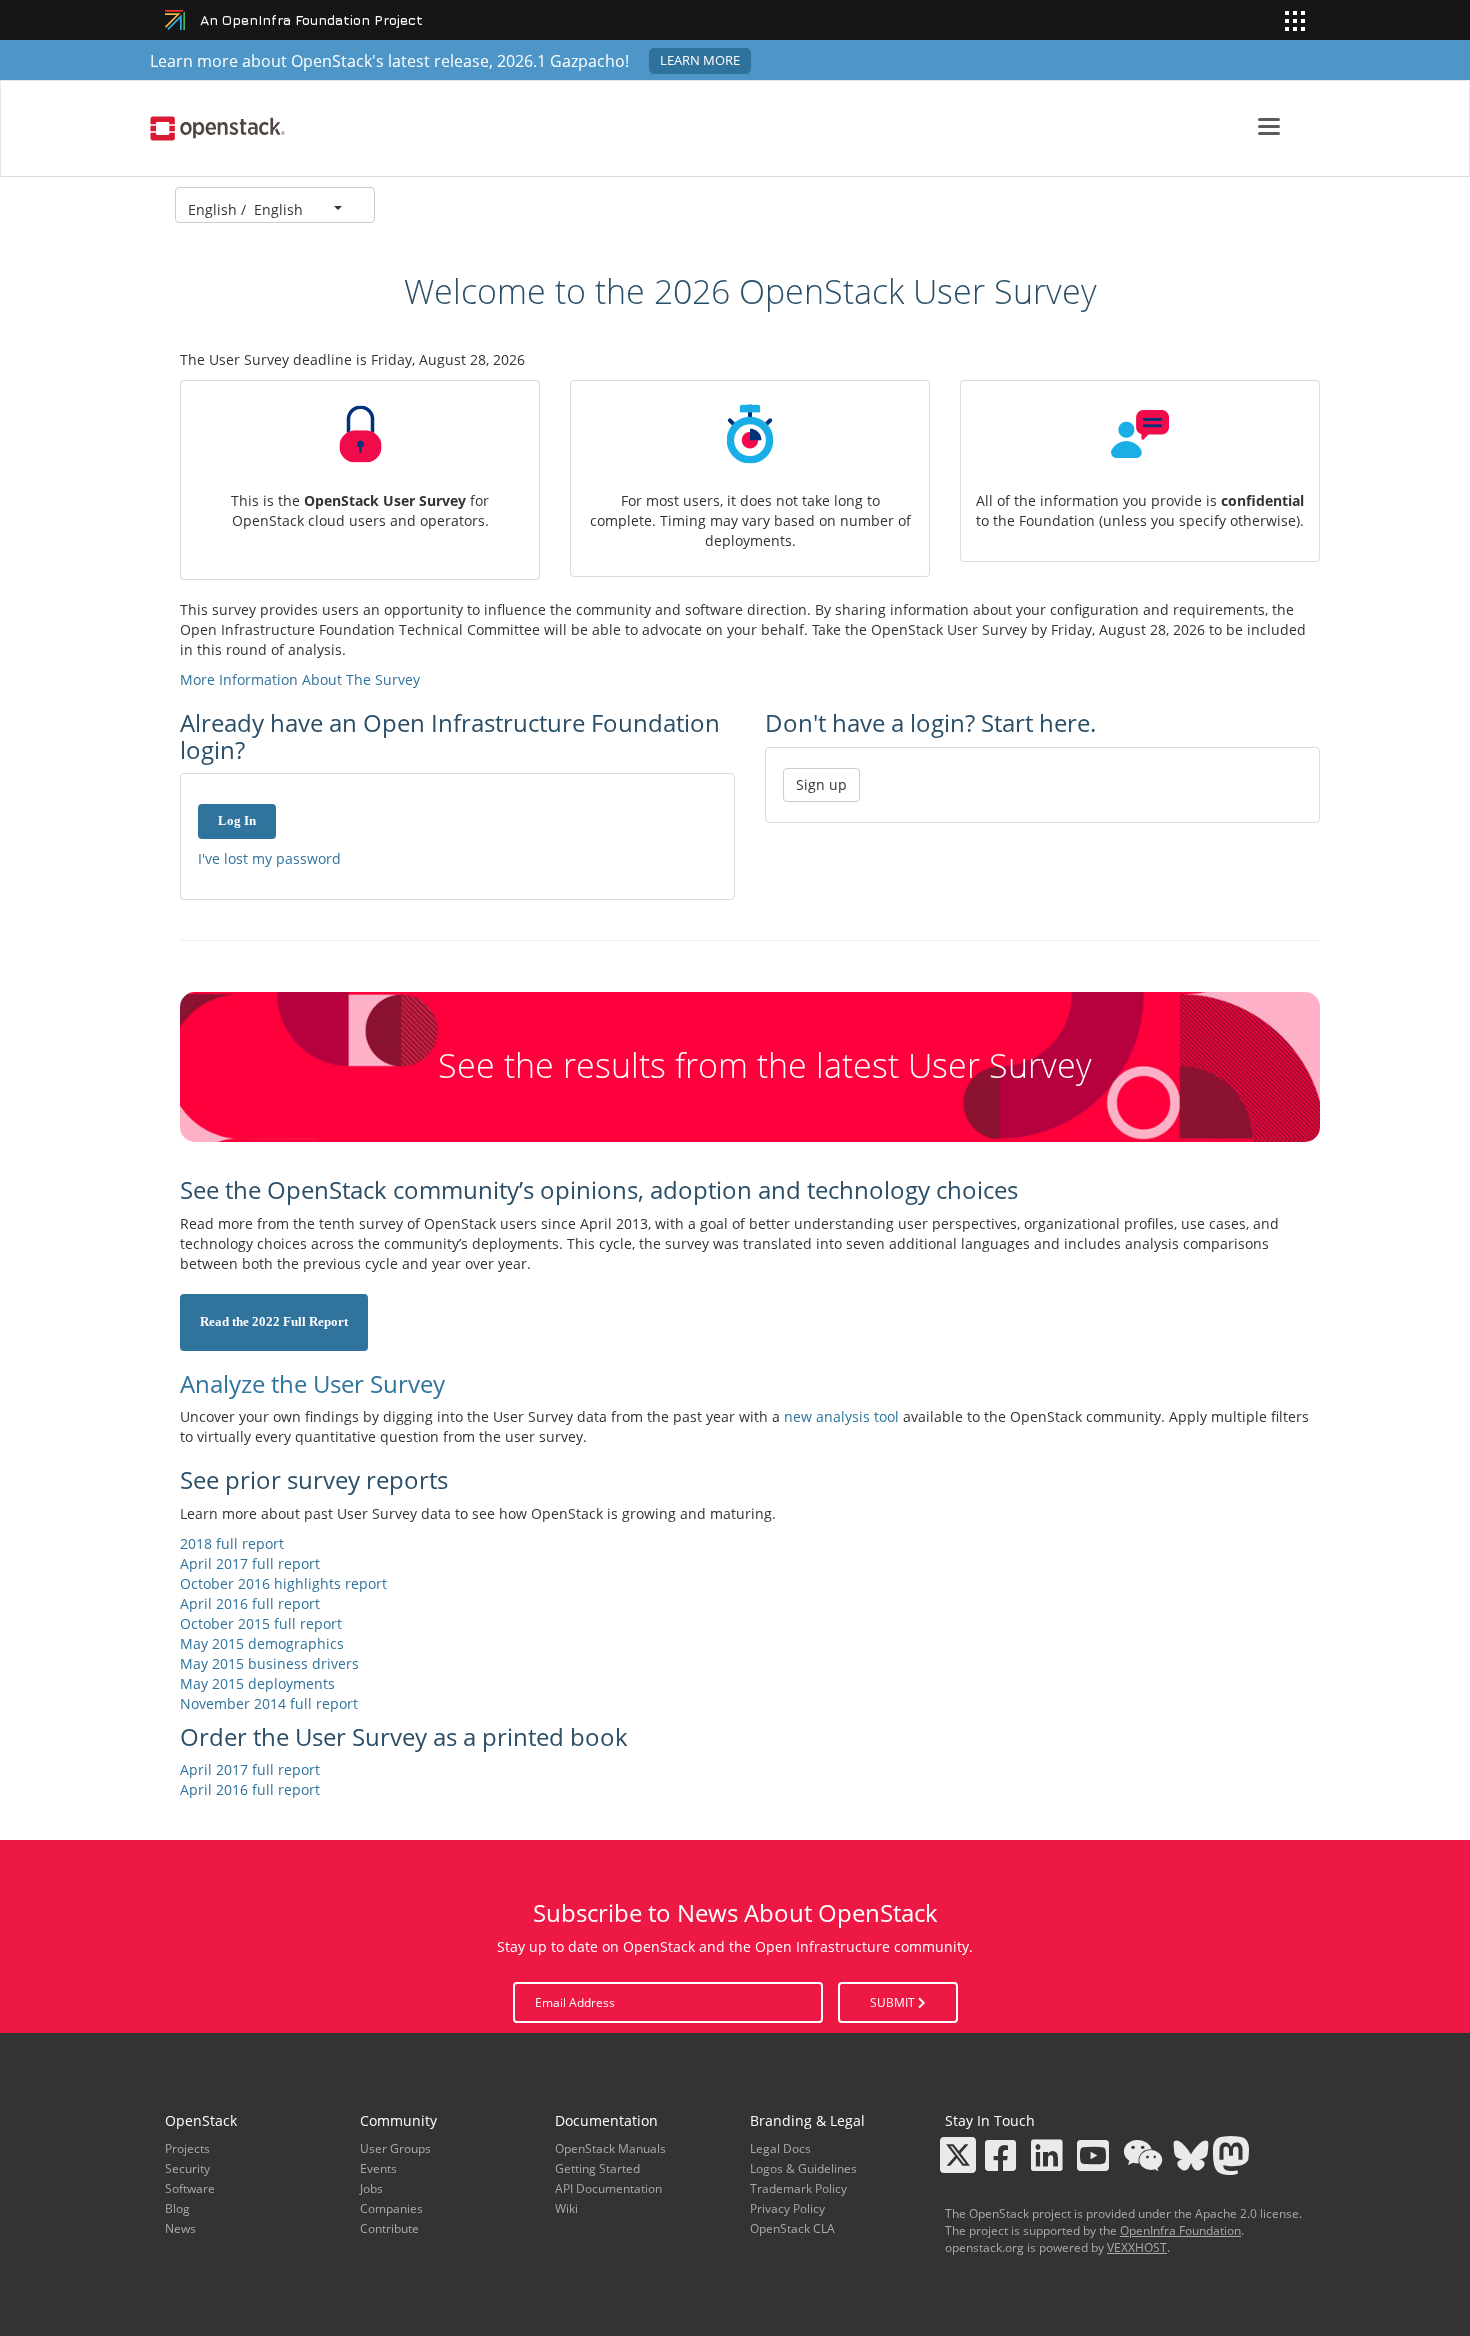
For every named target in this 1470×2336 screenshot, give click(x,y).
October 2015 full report (261, 1623)
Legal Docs (780, 2148)
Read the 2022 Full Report (274, 1322)
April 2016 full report (250, 1603)
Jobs (371, 2188)
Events (378, 2168)
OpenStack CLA (792, 2228)
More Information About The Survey (300, 679)
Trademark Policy (798, 2188)
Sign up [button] (821, 784)
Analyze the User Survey (312, 1383)
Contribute (389, 2228)
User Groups (395, 2148)
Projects (187, 2148)
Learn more (700, 60)
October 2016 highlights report (283, 1583)
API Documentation (608, 2188)
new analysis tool (841, 1416)
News (180, 2228)
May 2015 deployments (257, 1683)
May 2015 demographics (262, 1643)
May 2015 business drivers (269, 1663)
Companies (391, 2208)
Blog (177, 2208)
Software (190, 2188)
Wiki (566, 2208)
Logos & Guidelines (803, 2168)
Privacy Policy (787, 2208)
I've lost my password (269, 858)
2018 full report (232, 1543)
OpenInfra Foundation (1180, 2230)
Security (187, 2168)
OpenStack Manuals (610, 2148)
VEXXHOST (1137, 2247)
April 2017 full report (250, 1563)
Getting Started (597, 2168)
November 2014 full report (269, 1703)
